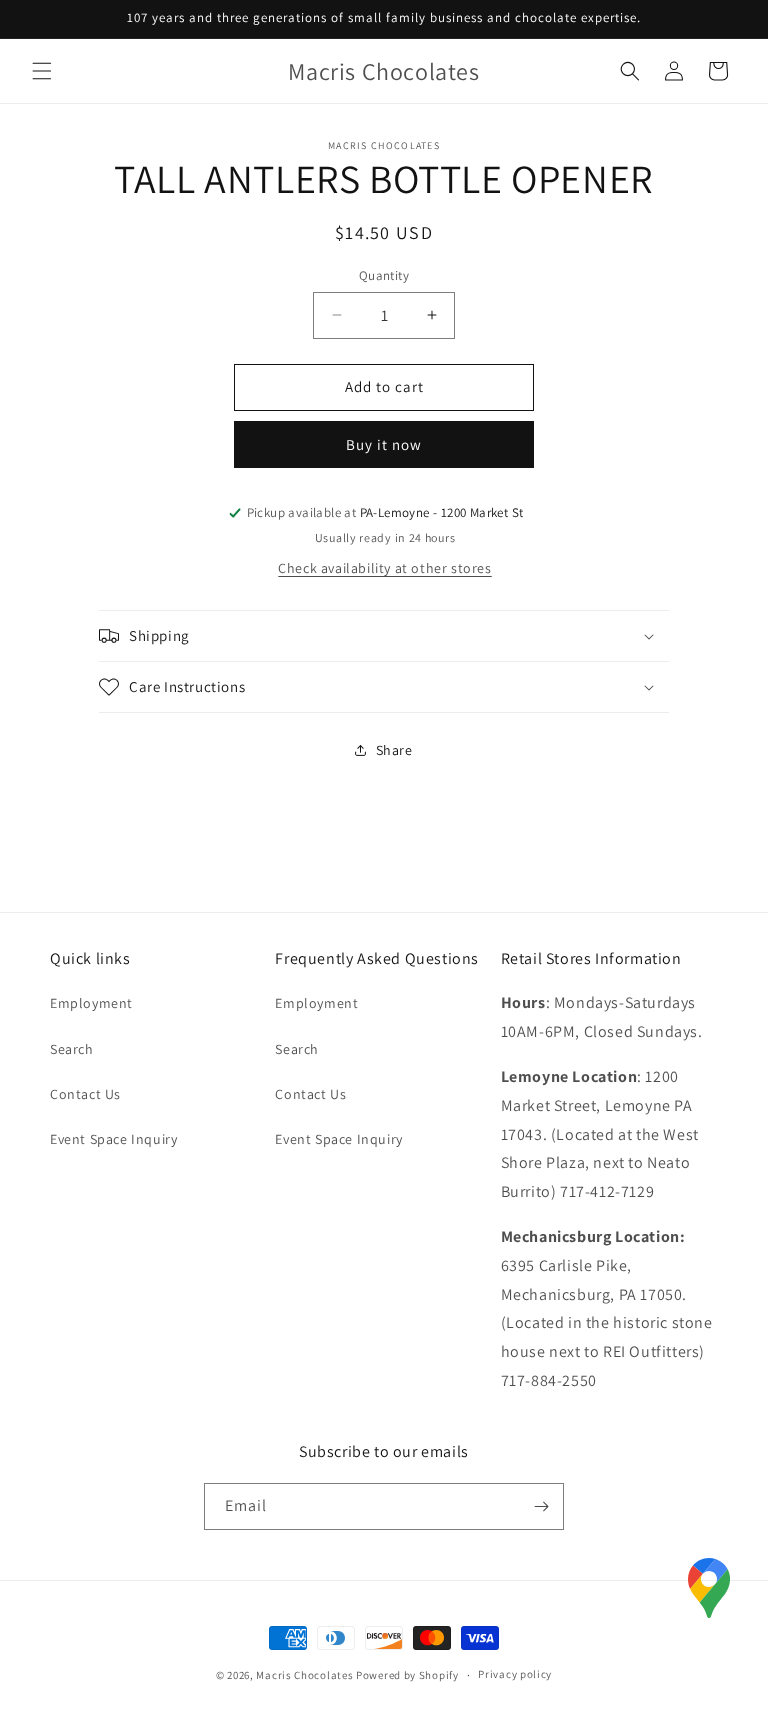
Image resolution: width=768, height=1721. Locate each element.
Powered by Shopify (407, 1675)
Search (72, 1049)
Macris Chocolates (304, 1675)
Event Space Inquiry (113, 1139)
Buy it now (384, 444)
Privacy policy (515, 1674)
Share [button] (394, 750)
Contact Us (85, 1094)
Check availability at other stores (384, 568)
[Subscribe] (541, 1506)
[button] (42, 71)
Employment (91, 1003)
